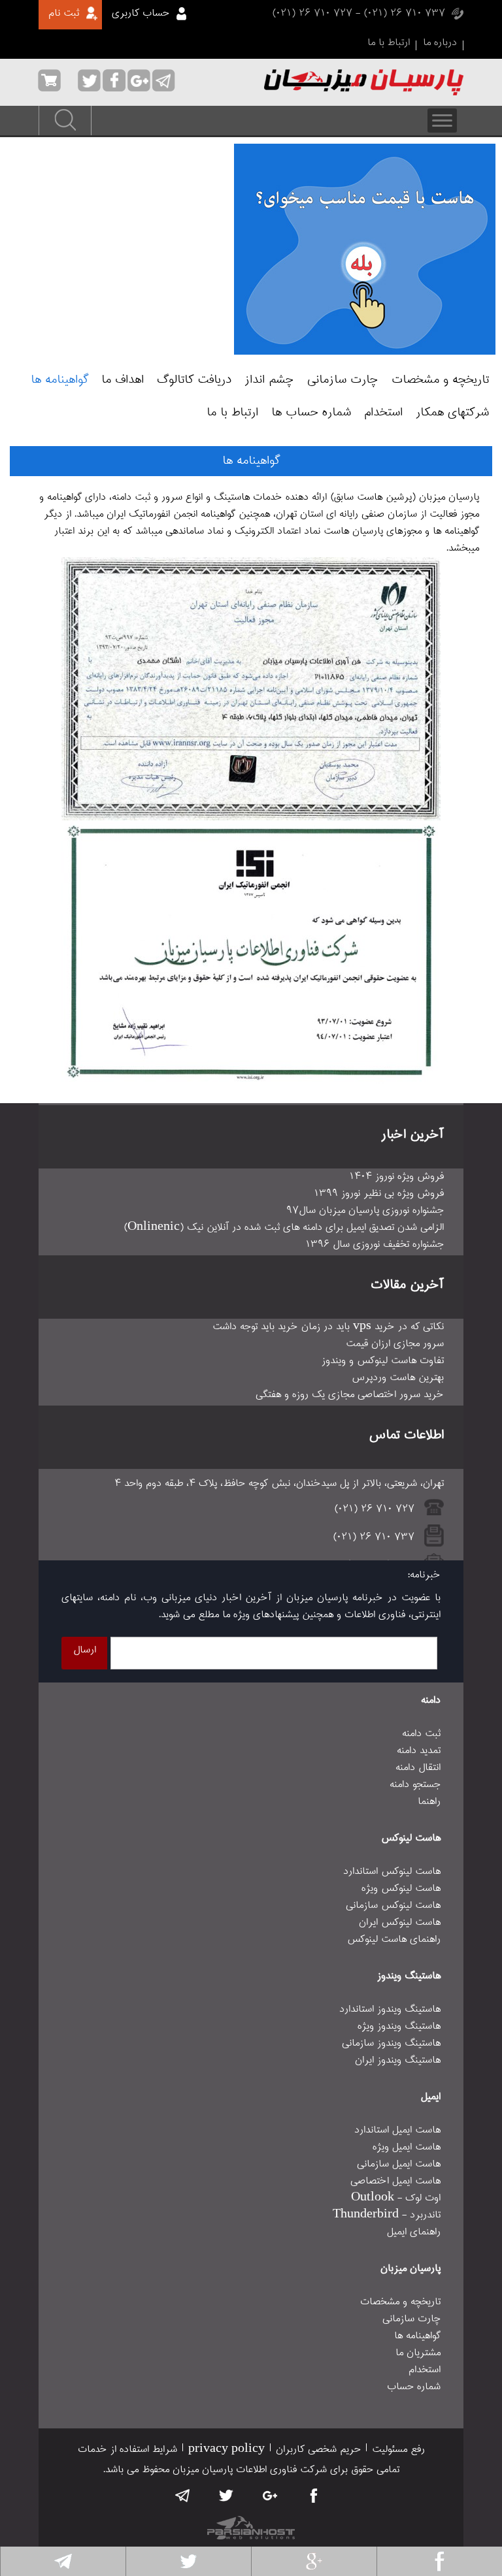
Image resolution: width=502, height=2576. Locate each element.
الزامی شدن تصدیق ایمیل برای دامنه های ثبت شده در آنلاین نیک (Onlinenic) (284, 1228)
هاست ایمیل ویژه (407, 2148)
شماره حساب (414, 2387)
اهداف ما (123, 380)
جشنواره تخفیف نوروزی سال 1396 (375, 1245)
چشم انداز (269, 380)
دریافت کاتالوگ (194, 380)
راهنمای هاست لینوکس (394, 1940)
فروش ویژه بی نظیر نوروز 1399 (379, 1194)
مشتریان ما (418, 2353)
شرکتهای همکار (452, 413)
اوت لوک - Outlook (396, 2198)
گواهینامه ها (59, 380)
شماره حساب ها (311, 413)
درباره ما (440, 43)
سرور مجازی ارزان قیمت (395, 1344)
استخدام (383, 413)
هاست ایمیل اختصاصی (395, 2182)
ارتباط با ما (389, 43)
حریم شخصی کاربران (318, 2450)
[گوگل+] (314, 2561)
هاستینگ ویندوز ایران (398, 2061)
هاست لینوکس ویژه (401, 1889)
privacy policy (226, 2450)
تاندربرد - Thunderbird (387, 2215)
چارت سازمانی (343, 380)
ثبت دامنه (421, 1734)
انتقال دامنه (418, 1768)
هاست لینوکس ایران (400, 1923)
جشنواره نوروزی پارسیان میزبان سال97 (365, 1211)
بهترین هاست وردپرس (398, 1378)
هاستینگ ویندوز (409, 1976)
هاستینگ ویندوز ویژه (399, 2027)
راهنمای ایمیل (414, 2232)
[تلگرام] (63, 2561)
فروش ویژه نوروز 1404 (396, 1177)
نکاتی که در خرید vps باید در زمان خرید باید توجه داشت (328, 1327)
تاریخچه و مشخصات (440, 380)
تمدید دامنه (419, 1751)
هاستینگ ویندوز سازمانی (391, 2044)
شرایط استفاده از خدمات (127, 2450)
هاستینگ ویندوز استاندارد (390, 2010)
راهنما (429, 1802)
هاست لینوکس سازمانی (393, 1906)
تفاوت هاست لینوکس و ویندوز (383, 1361)
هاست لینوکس (411, 1839)
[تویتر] (189, 2561)
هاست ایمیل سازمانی (399, 2165)
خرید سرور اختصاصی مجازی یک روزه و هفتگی (350, 1395)
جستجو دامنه (415, 1785)
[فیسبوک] (440, 2561)
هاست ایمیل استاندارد (397, 2131)
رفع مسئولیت (398, 2450)
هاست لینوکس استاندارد (392, 1872)
